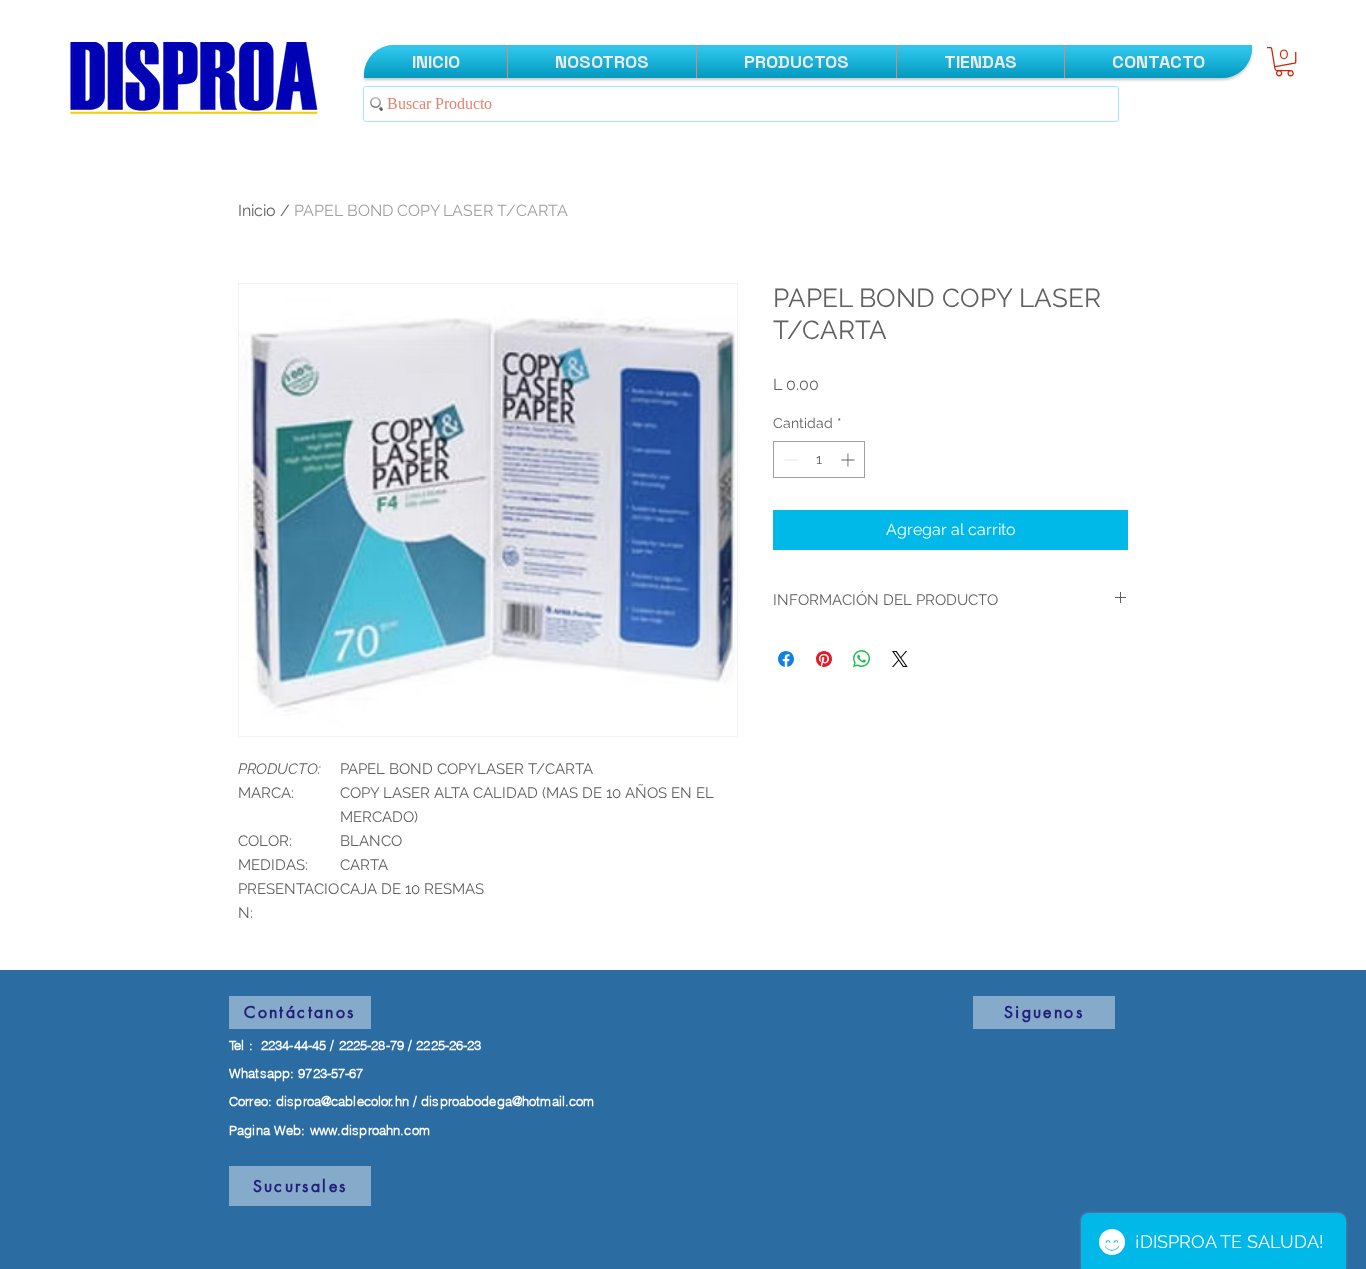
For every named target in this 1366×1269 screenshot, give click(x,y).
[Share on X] (900, 659)
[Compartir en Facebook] (786, 659)
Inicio (257, 210)
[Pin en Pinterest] (824, 659)
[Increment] (849, 459)
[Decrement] (788, 459)
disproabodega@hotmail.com (507, 1101)
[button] (1284, 61)
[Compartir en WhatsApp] (862, 659)
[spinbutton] (819, 459)
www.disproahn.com (370, 1130)
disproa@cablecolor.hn (342, 1101)
